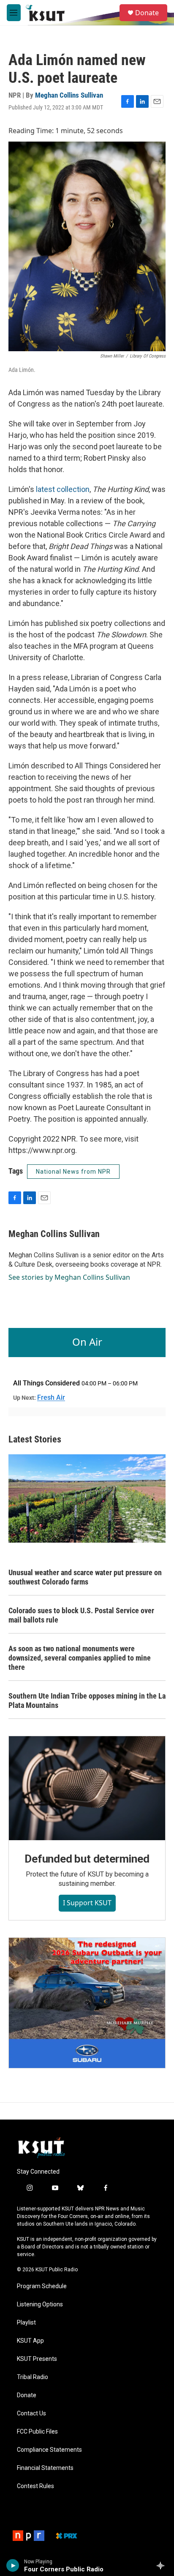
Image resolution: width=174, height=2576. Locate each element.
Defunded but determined (87, 1859)
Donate (147, 13)
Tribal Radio (33, 2377)
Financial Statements (45, 2468)
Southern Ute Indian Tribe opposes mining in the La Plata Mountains (87, 1700)
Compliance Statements (49, 2450)
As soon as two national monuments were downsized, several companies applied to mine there (80, 1658)
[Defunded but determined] (87, 1788)
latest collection (63, 489)
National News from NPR (73, 1172)
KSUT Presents (37, 2359)
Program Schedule (42, 2286)
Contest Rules (35, 2486)
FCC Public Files (37, 2432)
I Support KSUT (87, 1903)
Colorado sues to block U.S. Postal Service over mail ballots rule (81, 1615)
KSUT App (30, 2341)
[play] (13, 2565)
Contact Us (31, 2413)
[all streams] (163, 2565)
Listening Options (40, 2304)
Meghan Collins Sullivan (69, 95)
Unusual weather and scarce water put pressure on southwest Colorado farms (85, 1577)
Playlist (26, 2323)
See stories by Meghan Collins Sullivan (69, 1277)
